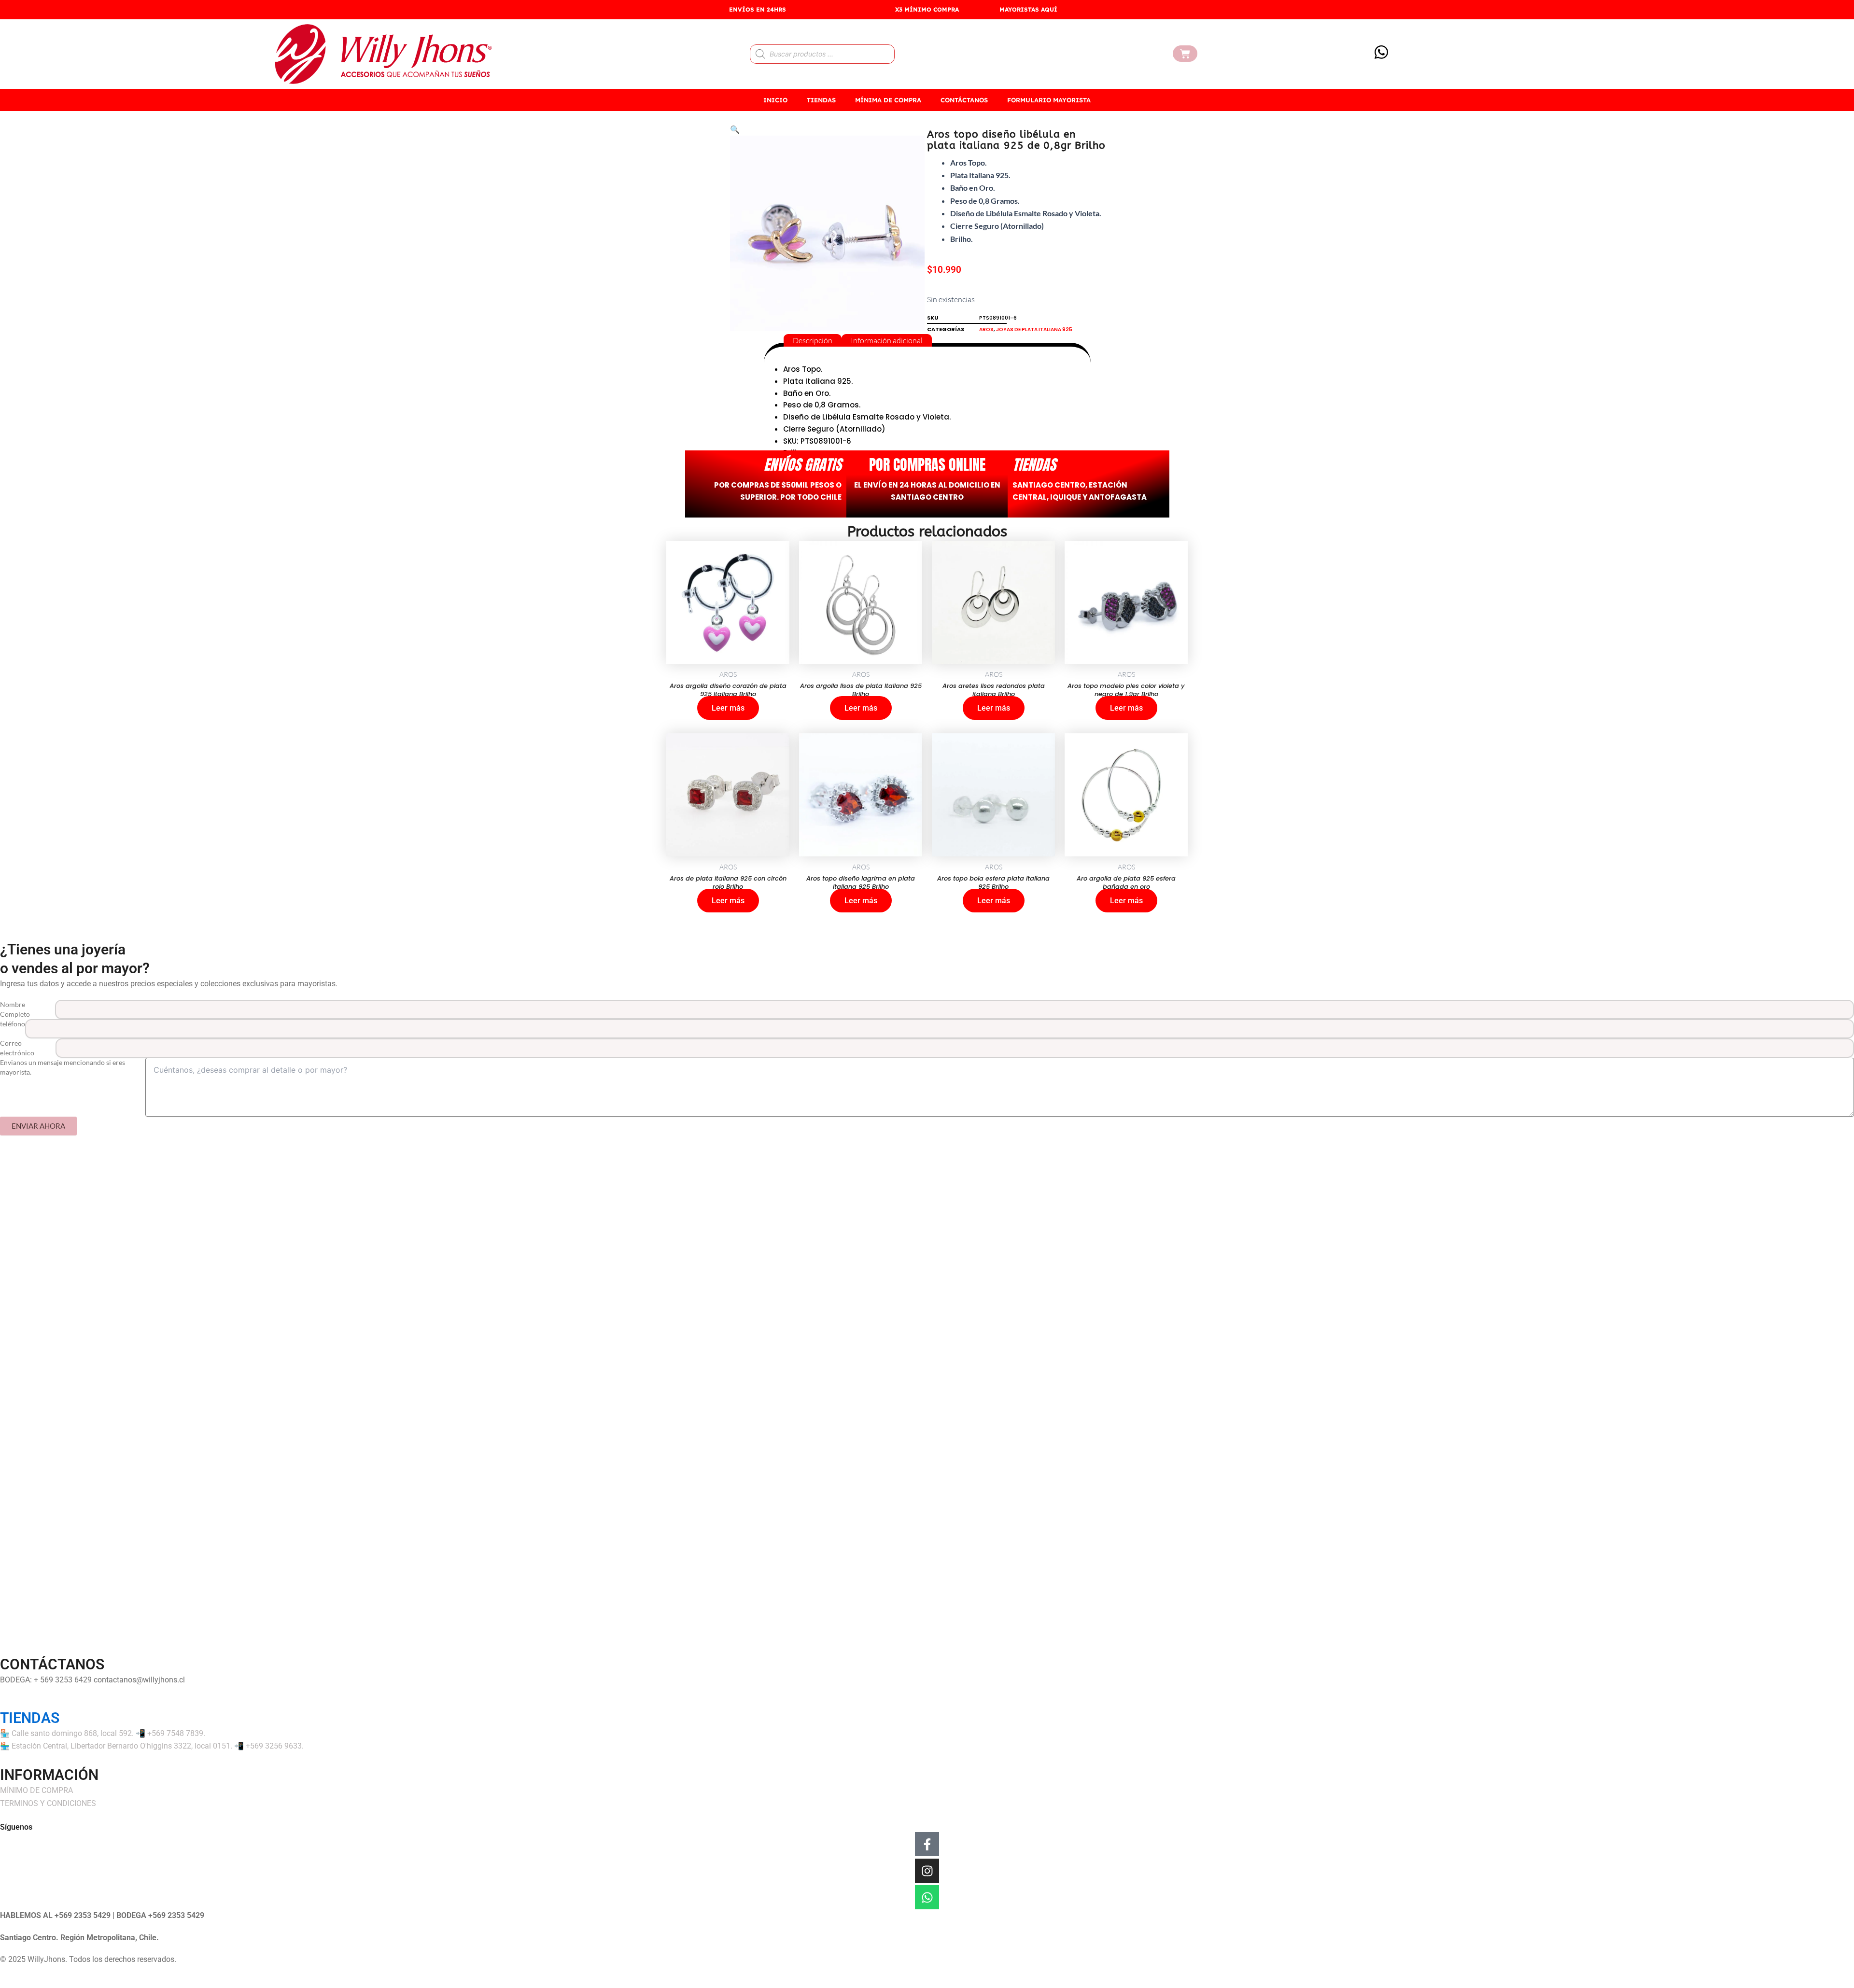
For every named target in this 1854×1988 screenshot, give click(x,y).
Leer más (728, 708)
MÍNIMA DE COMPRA (888, 100)
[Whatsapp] (927, 1897)
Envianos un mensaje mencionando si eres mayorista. (63, 1067)
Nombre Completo (15, 1009)
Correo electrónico (17, 1048)
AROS (986, 329)
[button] (735, 129)
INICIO (775, 100)
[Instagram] (927, 1871)
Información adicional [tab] (887, 340)
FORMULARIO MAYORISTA (1049, 100)
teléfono (13, 1024)
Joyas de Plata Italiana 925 (1034, 329)
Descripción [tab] (813, 340)
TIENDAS (821, 100)
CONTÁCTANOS (964, 100)
